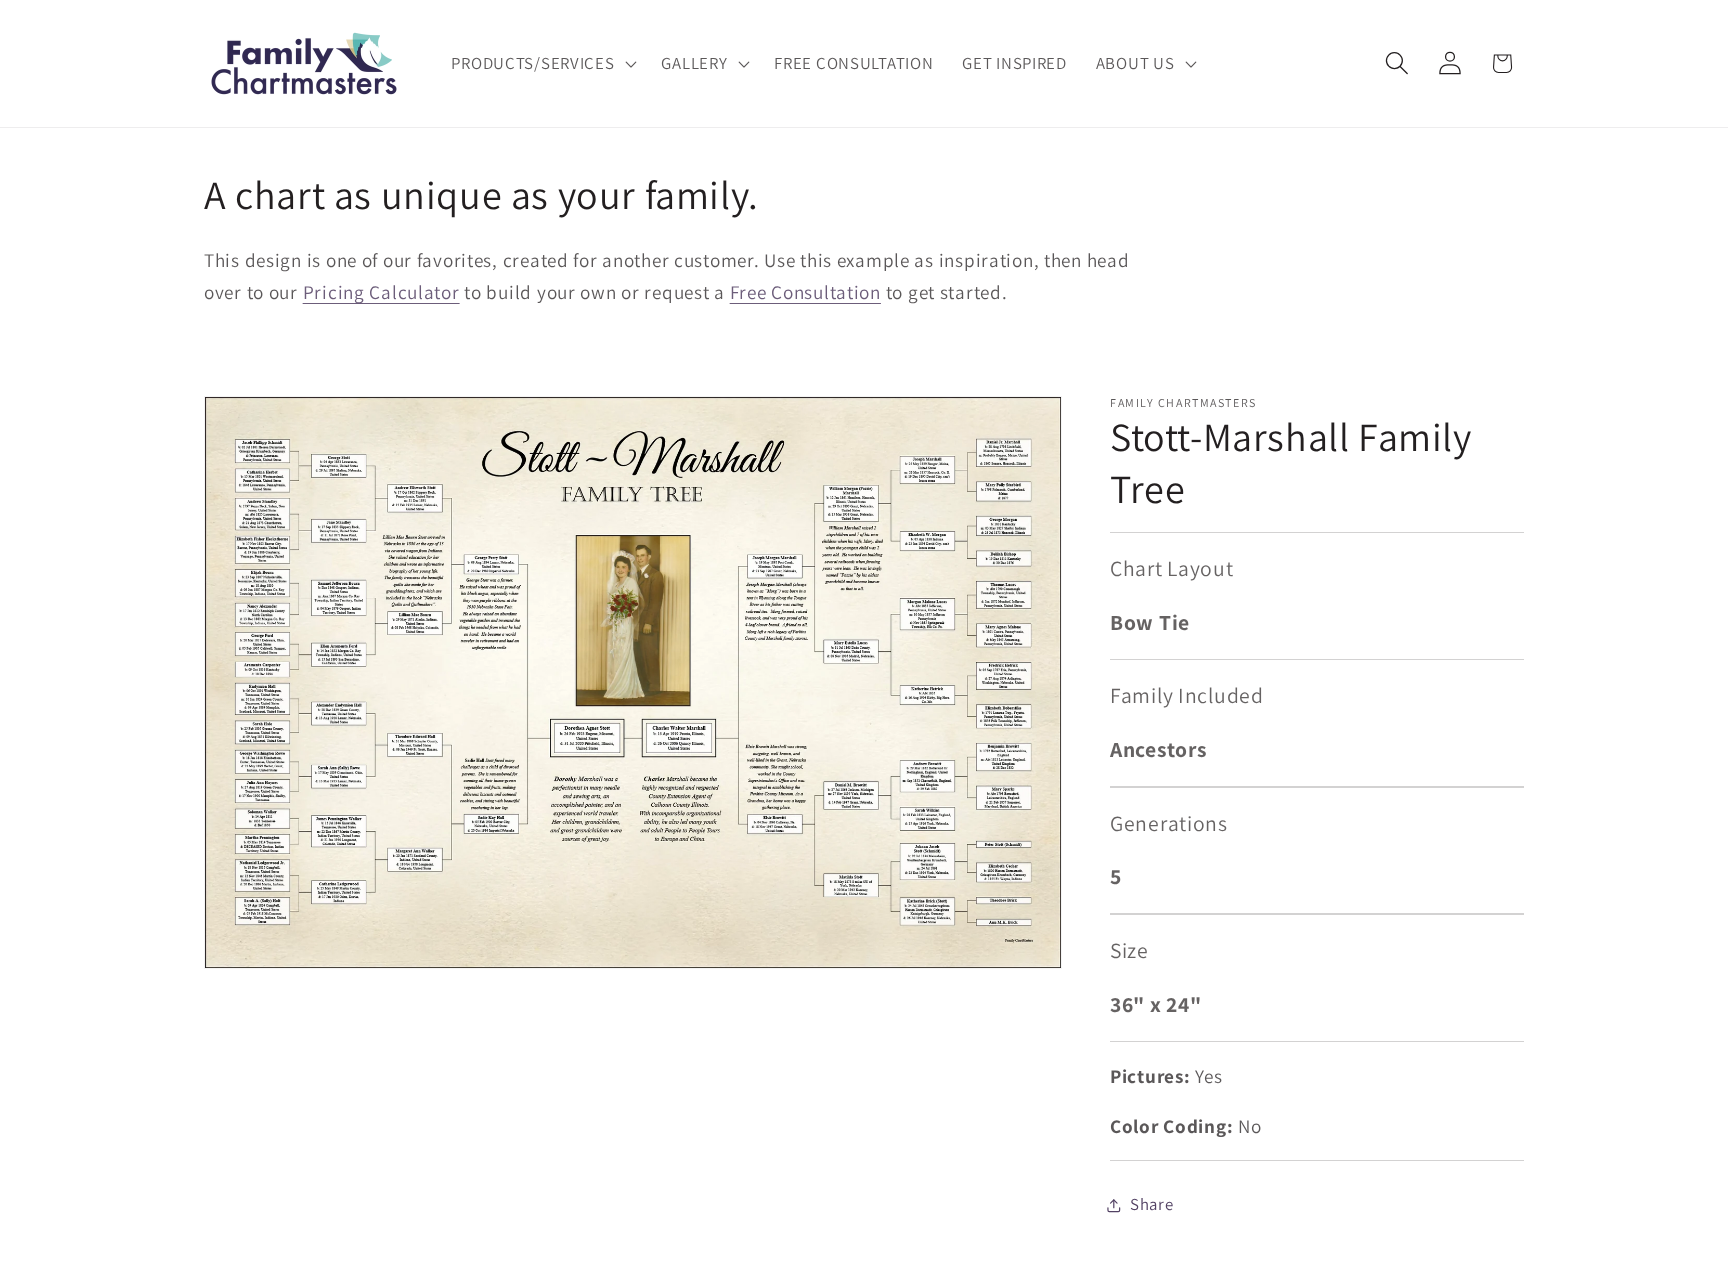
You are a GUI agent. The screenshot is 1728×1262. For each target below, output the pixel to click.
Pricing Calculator (381, 292)
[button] (542, 64)
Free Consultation (805, 292)
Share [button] (1152, 1204)
